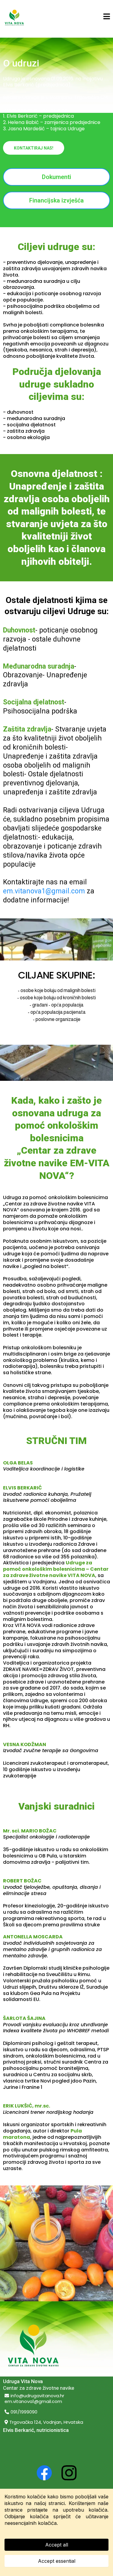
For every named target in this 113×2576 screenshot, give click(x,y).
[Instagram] (69, 2473)
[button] (107, 17)
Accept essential (57, 2561)
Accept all (57, 2545)
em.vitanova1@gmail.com (44, 891)
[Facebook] (44, 2473)
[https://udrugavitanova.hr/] (14, 17)
